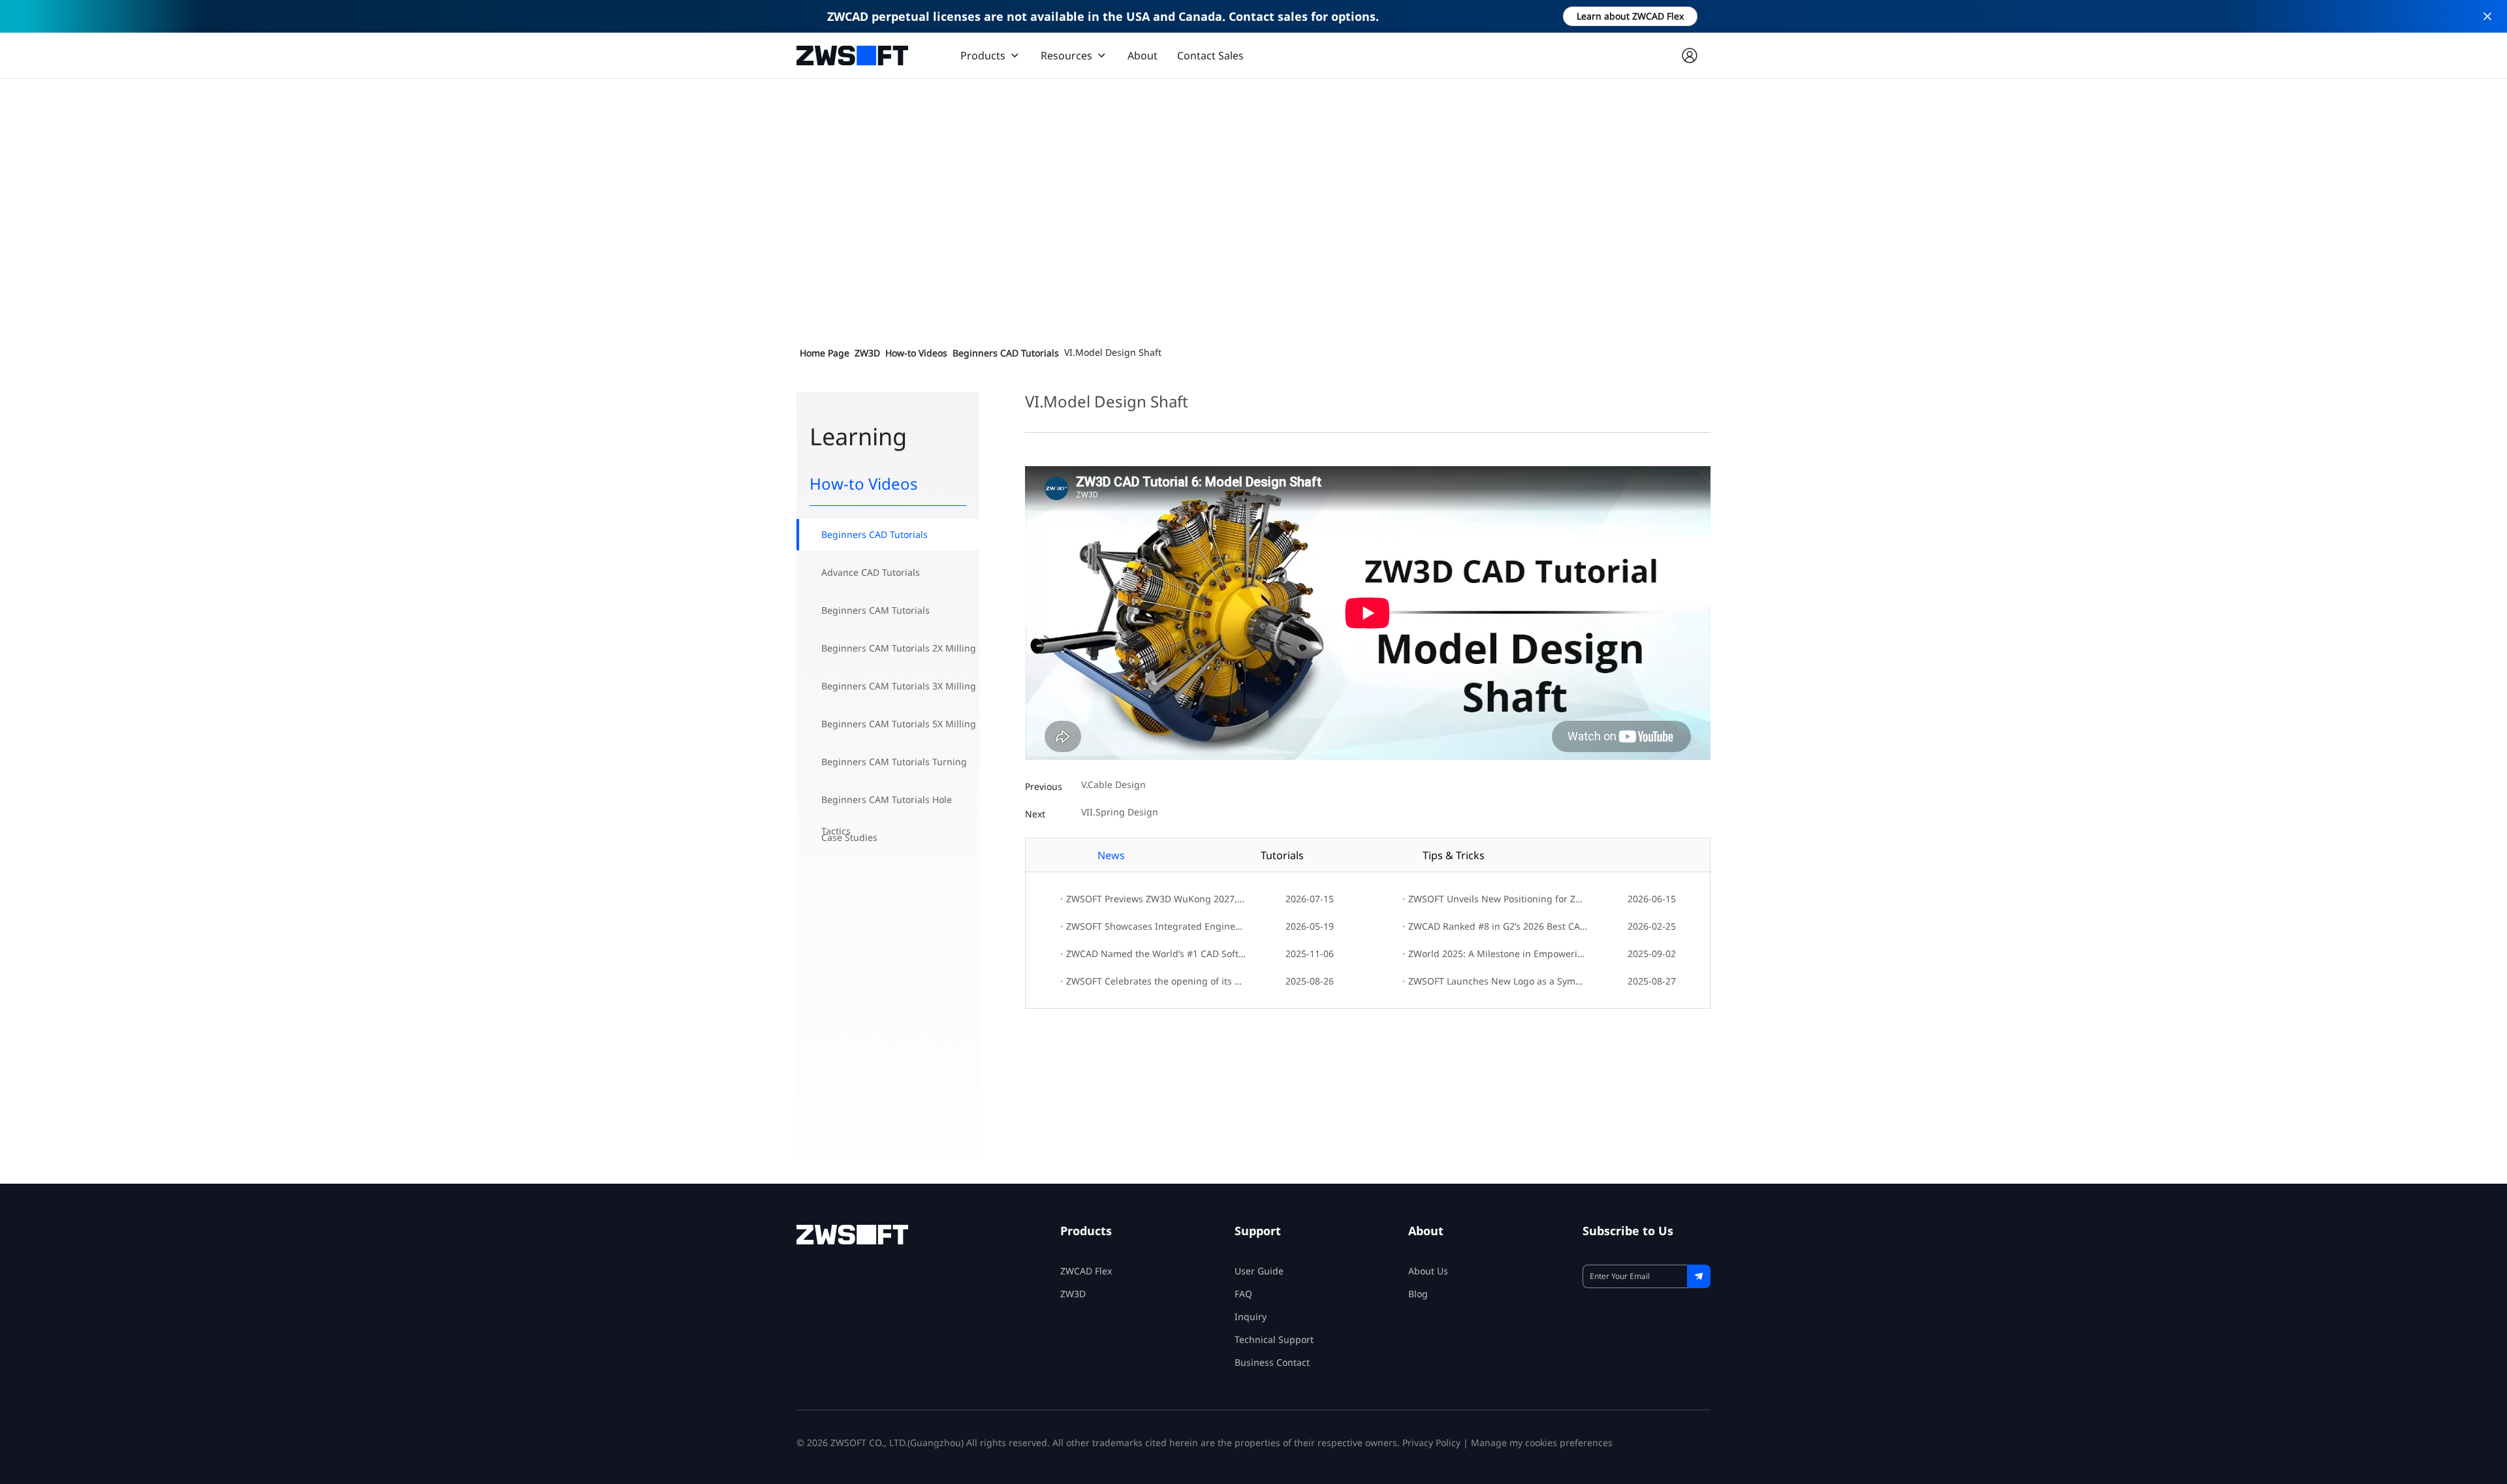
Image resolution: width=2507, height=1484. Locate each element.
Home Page (825, 353)
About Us (1428, 1271)
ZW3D (867, 353)
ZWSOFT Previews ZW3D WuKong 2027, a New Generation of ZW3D (1153, 899)
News (1111, 855)
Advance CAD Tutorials (871, 572)
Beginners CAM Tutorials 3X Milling (899, 686)
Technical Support (1274, 1339)
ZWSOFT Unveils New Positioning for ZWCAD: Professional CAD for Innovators (1495, 899)
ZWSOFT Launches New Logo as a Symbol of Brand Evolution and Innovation (1495, 981)
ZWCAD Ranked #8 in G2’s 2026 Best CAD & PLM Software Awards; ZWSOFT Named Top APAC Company (1495, 926)
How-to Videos (916, 353)
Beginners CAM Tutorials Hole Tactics (887, 804)
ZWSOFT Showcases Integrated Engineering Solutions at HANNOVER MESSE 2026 (1153, 926)
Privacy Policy (1431, 1443)
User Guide (1259, 1271)
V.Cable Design (1113, 785)
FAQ (1243, 1294)
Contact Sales (1210, 55)
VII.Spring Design (1120, 813)
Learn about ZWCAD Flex (1630, 16)
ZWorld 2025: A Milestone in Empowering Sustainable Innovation (1495, 954)
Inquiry (1251, 1317)
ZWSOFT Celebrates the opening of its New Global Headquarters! (1153, 981)
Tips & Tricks (1454, 855)
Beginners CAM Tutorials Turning (894, 762)
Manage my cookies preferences (1542, 1443)
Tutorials (1282, 855)
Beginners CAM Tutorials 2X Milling (899, 648)
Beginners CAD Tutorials (1006, 353)
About (1143, 55)
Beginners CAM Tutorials (875, 610)
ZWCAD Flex (1086, 1271)
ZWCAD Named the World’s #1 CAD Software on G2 (1153, 954)
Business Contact (1272, 1362)
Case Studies (849, 837)
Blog (1418, 1294)
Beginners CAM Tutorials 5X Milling (899, 724)
